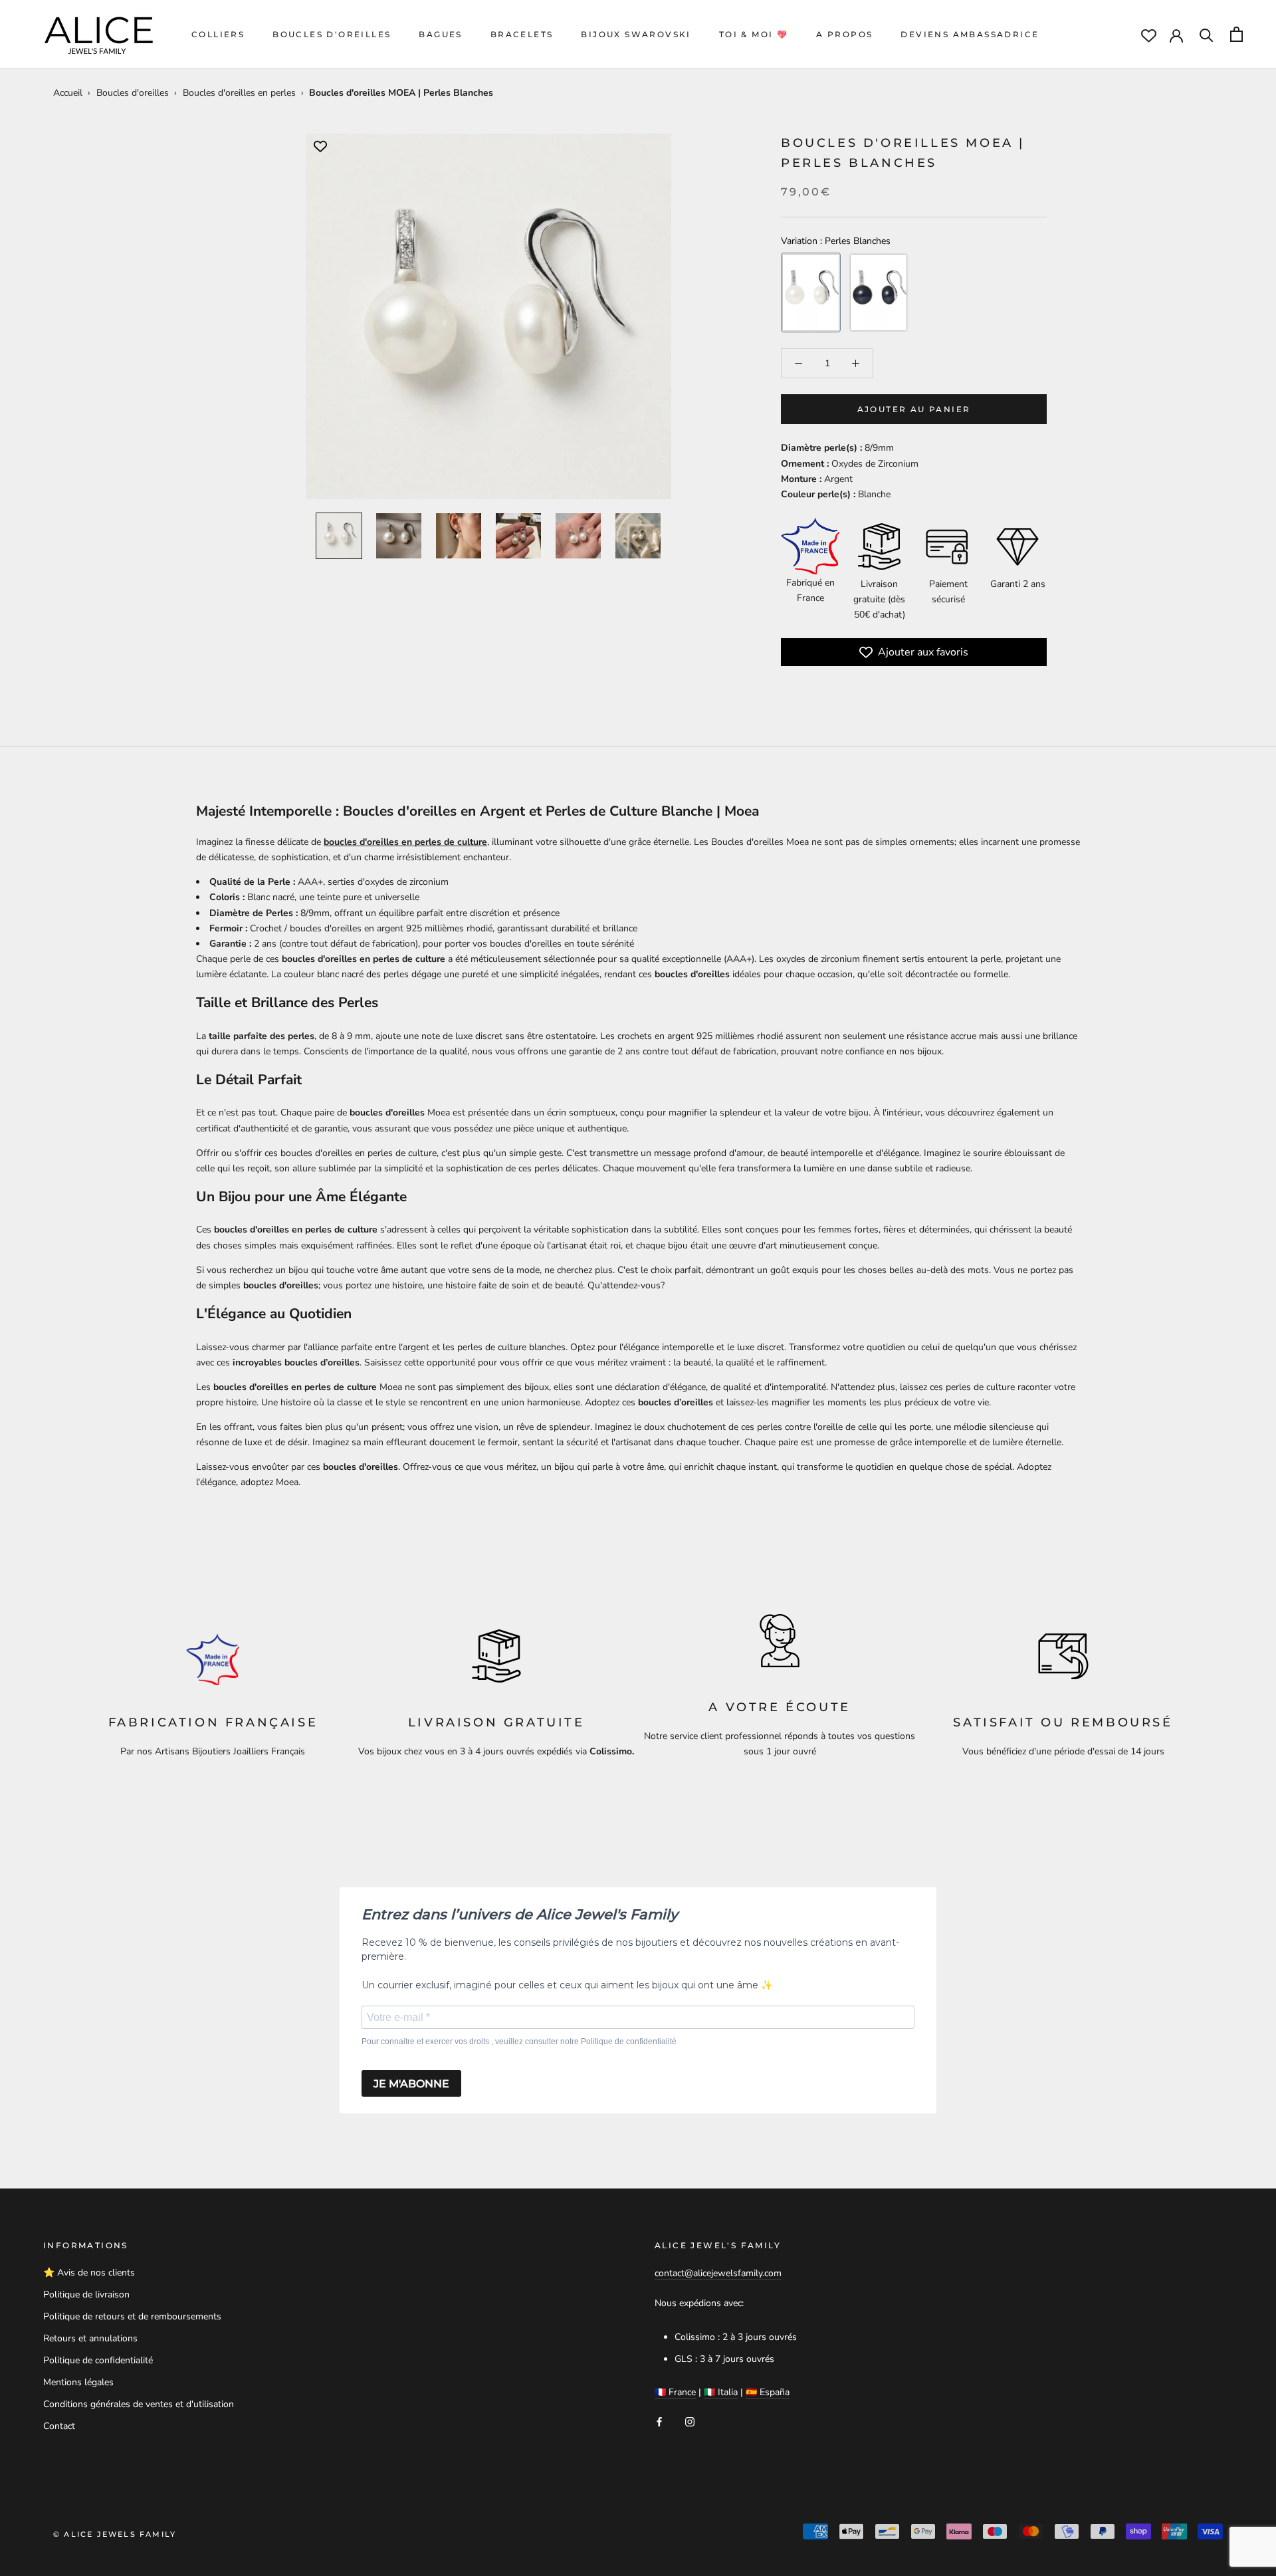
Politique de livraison (86, 2294)
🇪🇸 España (768, 2392)
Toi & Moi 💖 (754, 34)
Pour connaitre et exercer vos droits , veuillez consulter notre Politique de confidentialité (519, 2042)
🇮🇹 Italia (721, 2392)
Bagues (440, 34)
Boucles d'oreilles (332, 34)
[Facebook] (659, 2421)
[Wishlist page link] (1149, 36)
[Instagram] (690, 2421)
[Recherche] (1207, 34)
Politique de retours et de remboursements (132, 2316)
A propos (844, 34)
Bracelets (522, 34)
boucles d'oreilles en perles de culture (405, 842)
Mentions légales (78, 2382)
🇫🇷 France (675, 2392)
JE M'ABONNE (411, 2084)
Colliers (218, 34)
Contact (59, 2426)
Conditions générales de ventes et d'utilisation (139, 2404)
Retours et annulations (90, 2338)
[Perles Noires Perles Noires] (879, 293)
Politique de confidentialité (98, 2360)
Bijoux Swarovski (636, 34)
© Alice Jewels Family (115, 2534)
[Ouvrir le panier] (1236, 34)
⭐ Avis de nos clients (89, 2273)
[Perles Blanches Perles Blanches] (811, 293)
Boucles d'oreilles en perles (239, 93)
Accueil (68, 93)
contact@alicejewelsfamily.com (718, 2273)
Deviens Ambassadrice (970, 34)
